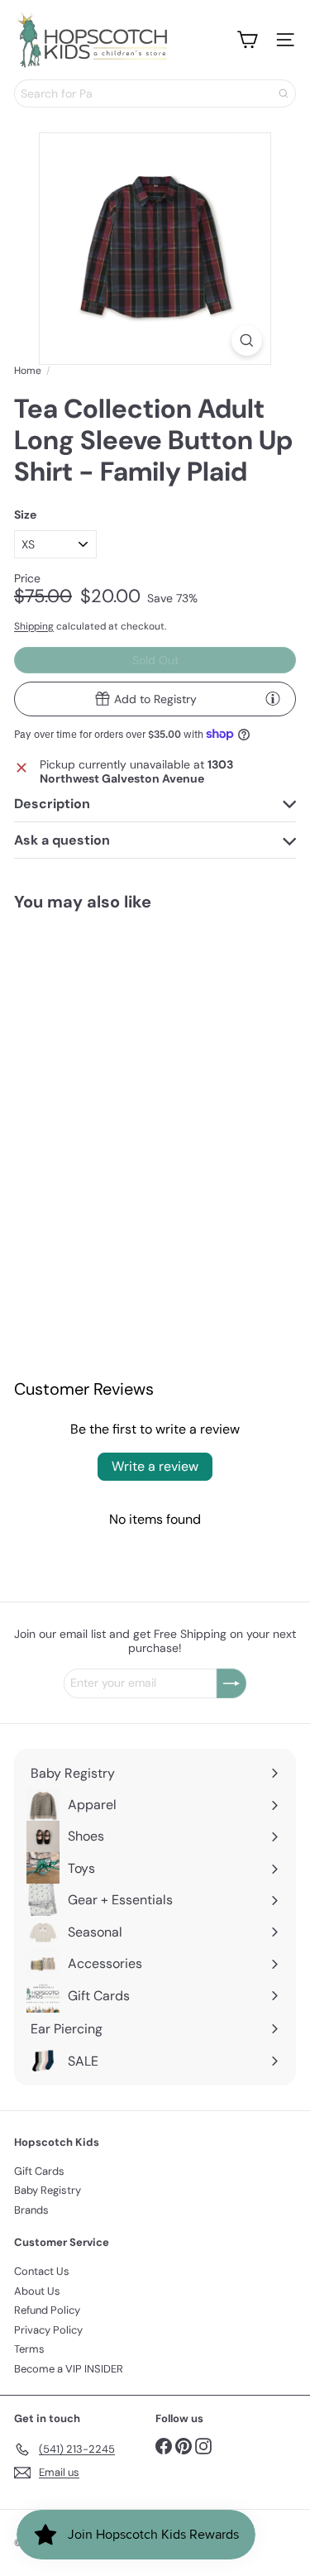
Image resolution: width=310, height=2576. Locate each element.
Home (28, 371)
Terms (29, 2349)
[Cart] (247, 40)
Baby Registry (48, 2190)
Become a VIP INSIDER (69, 2369)
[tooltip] (273, 698)
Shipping (34, 626)
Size (25, 515)
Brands (31, 2210)
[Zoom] (247, 340)
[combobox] (155, 93)
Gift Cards (39, 2171)
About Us (37, 2291)
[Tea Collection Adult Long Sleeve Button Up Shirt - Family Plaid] (77, 1068)
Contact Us (42, 2271)
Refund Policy (47, 2310)
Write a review (155, 1466)
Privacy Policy (48, 2330)
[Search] (284, 93)
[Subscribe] (231, 1683)
